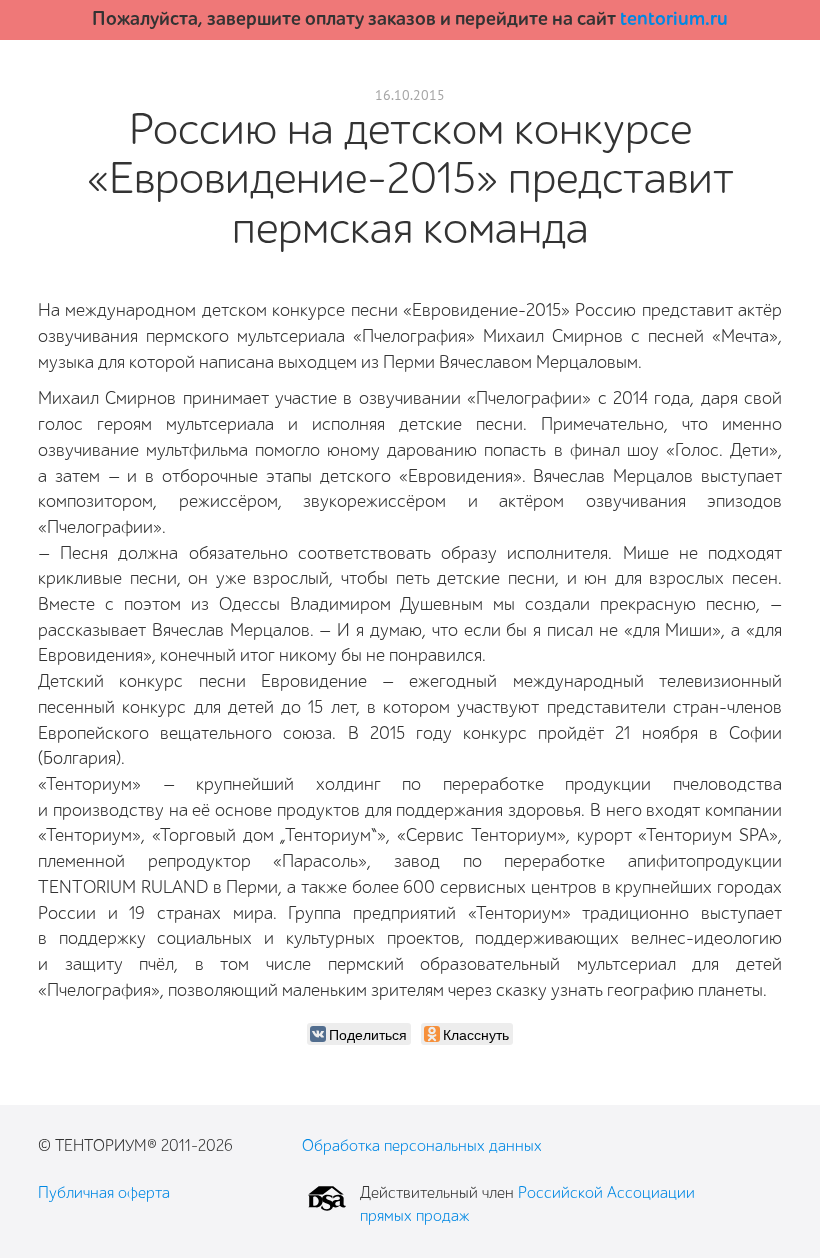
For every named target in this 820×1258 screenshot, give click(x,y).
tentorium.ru (674, 19)
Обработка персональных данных (422, 1146)
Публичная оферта (104, 1193)
